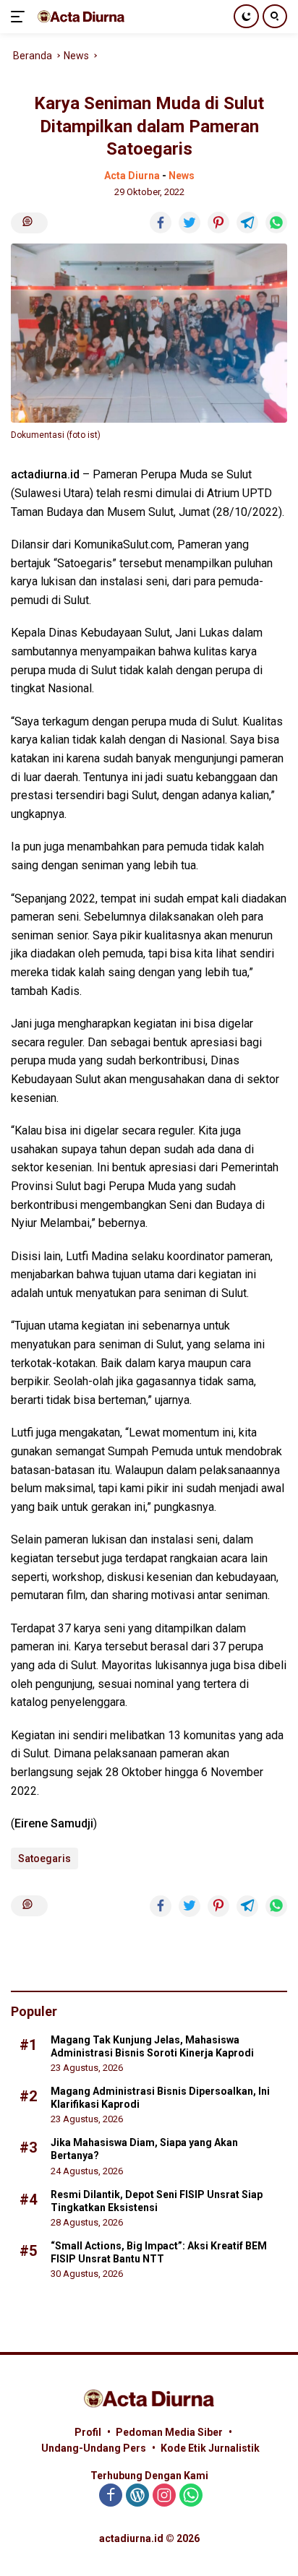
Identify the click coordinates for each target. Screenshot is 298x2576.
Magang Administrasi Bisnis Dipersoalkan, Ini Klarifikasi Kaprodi (160, 2098)
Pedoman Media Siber (169, 2432)
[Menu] (21, 17)
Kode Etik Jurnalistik (210, 2448)
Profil (88, 2432)
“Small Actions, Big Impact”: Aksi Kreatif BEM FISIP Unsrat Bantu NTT (159, 2252)
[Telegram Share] (247, 223)
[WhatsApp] (191, 2496)
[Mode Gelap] (246, 16)
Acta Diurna (132, 176)
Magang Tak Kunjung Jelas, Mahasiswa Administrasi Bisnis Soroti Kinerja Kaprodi (152, 2046)
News (182, 176)
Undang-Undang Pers (94, 2448)
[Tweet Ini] (190, 223)
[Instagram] (164, 2496)
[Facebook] (111, 2496)
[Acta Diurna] (79, 16)
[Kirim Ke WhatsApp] (276, 223)
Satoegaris (44, 1858)
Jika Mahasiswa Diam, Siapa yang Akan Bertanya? (144, 2149)
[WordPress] (137, 2496)
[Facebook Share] (161, 223)
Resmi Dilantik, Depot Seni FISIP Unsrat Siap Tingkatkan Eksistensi (157, 2201)
